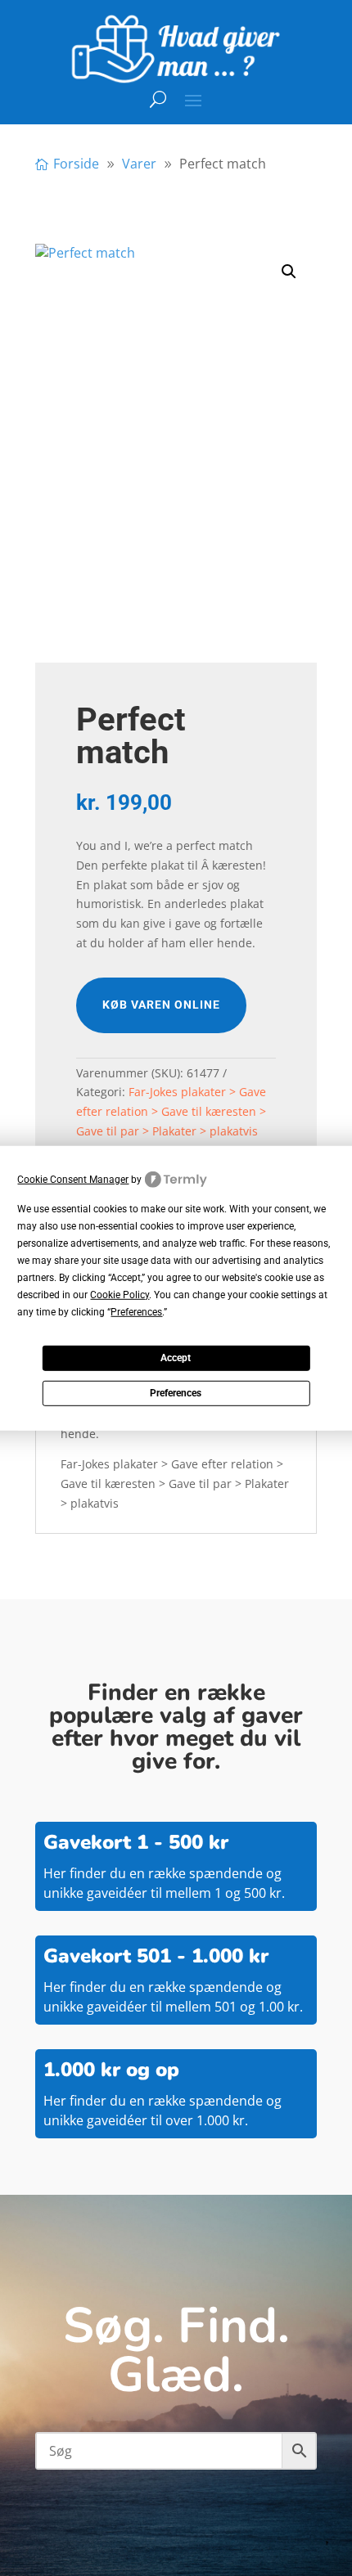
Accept (176, 1358)
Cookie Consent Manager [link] (73, 1179)
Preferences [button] (136, 1312)
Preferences (176, 1393)
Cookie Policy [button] (120, 1295)
